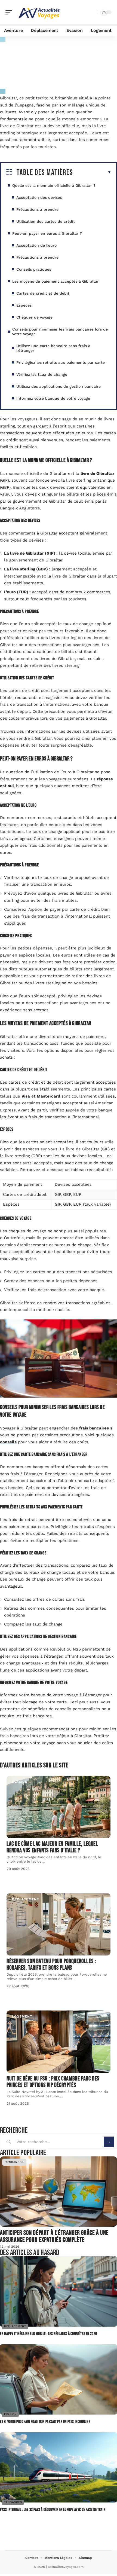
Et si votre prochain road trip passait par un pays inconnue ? (45, 2422)
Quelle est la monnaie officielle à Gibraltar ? (54, 185)
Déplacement (26, 1899)
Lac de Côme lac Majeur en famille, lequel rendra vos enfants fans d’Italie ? (52, 1847)
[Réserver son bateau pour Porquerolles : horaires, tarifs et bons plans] (59, 1924)
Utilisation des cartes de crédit (46, 221)
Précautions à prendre (37, 209)
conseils (8, 1442)
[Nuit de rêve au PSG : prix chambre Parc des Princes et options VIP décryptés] (59, 2042)
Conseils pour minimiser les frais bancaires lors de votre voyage (60, 331)
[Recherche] (93, 12)
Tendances (14, 2162)
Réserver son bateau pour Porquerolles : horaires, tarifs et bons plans (51, 1965)
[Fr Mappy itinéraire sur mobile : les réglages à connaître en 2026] (59, 2291)
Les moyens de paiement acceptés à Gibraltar (56, 281)
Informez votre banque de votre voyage (53, 398)
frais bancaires (94, 1428)
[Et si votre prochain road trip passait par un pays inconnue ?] (59, 2379)
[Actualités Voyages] (39, 12)
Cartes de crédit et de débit (43, 293)
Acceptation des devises (39, 197)
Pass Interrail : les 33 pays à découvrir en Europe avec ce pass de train (53, 2510)
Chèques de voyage (34, 317)
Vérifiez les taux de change (42, 374)
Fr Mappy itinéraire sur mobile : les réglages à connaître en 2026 (49, 2334)
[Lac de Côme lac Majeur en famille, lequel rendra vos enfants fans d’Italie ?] (59, 1807)
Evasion (20, 1782)
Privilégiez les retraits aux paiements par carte (61, 362)
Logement (22, 2016)
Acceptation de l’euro (36, 245)
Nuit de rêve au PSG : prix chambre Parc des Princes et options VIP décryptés (53, 2082)
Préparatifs (59, 46)
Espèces (24, 305)
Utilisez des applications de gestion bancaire (59, 386)
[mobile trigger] (10, 12)
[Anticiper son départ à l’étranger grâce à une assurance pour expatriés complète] (59, 2192)
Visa (26, 1096)
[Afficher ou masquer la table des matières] (92, 172)
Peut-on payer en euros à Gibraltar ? (47, 233)
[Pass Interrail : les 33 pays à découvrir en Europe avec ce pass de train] (59, 2467)
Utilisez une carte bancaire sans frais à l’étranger (53, 348)
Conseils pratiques (34, 269)
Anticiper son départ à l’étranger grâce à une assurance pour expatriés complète (54, 2236)
